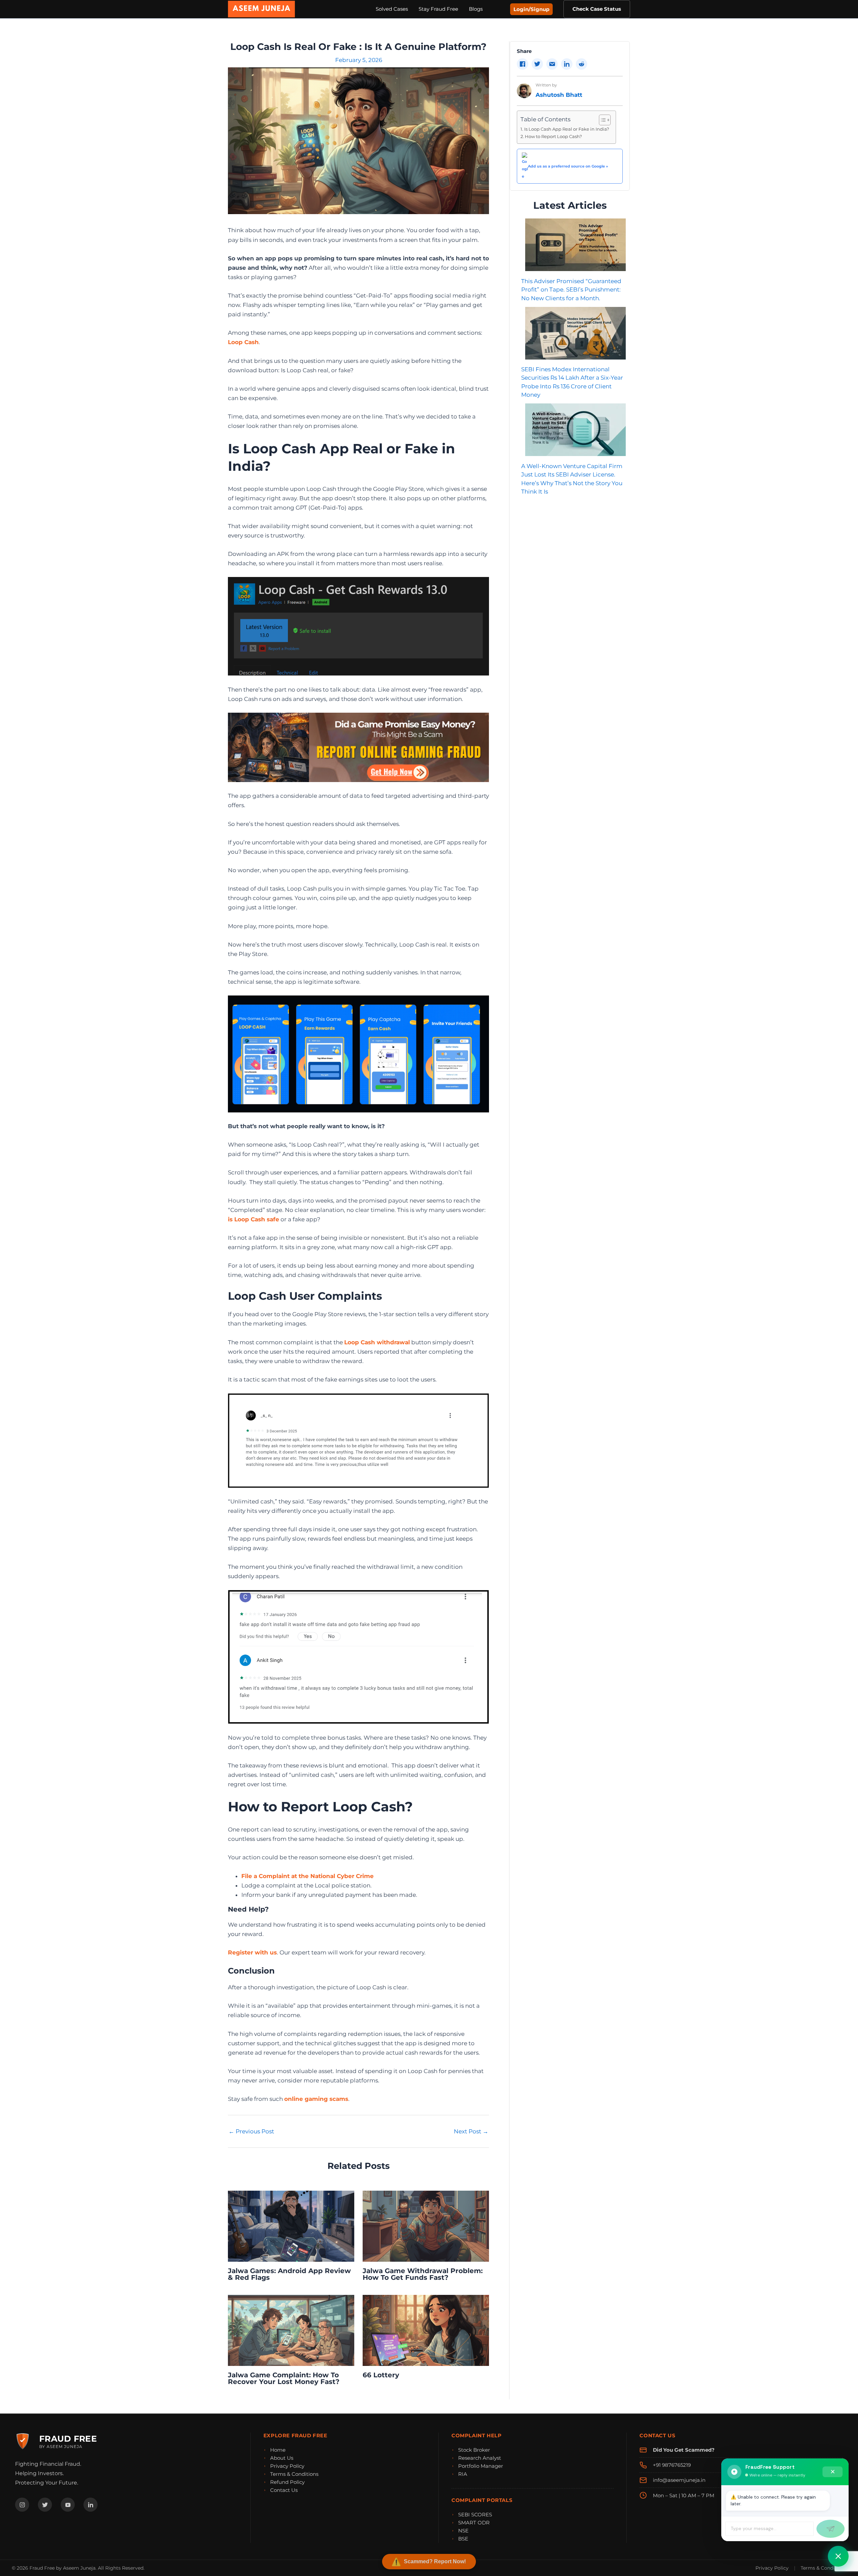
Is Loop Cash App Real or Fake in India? (567, 129)
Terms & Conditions (294, 2474)
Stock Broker (474, 2450)
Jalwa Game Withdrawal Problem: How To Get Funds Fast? (423, 2274)
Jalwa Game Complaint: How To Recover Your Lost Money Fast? (284, 2378)
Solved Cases (392, 9)
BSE (463, 2539)
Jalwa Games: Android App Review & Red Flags (289, 2274)
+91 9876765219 (672, 2465)
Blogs (476, 9)
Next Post (471, 2132)
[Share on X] (537, 64)
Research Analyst (480, 2458)
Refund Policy (287, 2482)
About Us (282, 2458)
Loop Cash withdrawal (377, 1342)
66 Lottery (381, 2375)
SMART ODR (474, 2523)
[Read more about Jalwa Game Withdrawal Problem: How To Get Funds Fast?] (426, 2226)
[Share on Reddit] (581, 64)
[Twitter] (45, 2505)
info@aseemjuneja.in (679, 2480)
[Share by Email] (552, 64)
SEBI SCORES (475, 2515)
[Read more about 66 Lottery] (426, 2330)
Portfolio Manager (481, 2466)
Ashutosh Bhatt (559, 95)
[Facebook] (22, 2505)
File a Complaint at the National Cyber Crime (308, 1876)
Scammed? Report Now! (435, 2561)
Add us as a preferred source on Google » (568, 166)
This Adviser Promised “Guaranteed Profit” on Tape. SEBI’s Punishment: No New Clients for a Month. (571, 289)
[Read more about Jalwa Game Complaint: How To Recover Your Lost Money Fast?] (291, 2330)
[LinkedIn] (90, 2505)
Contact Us (284, 2490)
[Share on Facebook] (523, 64)
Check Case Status (597, 9)
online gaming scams (316, 2099)
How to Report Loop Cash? (553, 136)
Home (278, 2450)
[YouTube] (68, 2505)
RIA (463, 2474)
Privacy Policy (287, 2466)
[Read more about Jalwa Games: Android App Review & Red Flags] (291, 2226)
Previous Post (251, 2132)
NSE (463, 2531)
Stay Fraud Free (438, 9)
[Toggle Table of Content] (601, 120)
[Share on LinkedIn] (567, 64)
